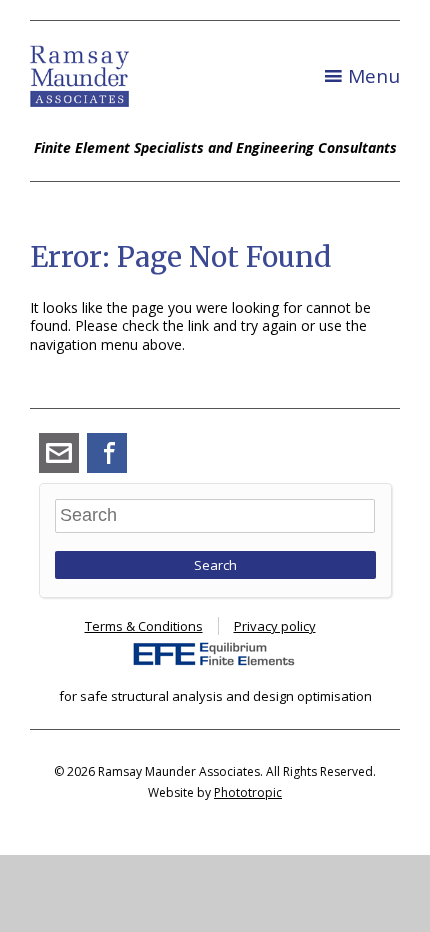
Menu (374, 76)
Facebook (107, 453)
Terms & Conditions (144, 626)
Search (215, 565)
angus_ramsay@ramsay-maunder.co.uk (59, 453)
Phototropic (248, 792)
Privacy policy (275, 626)
